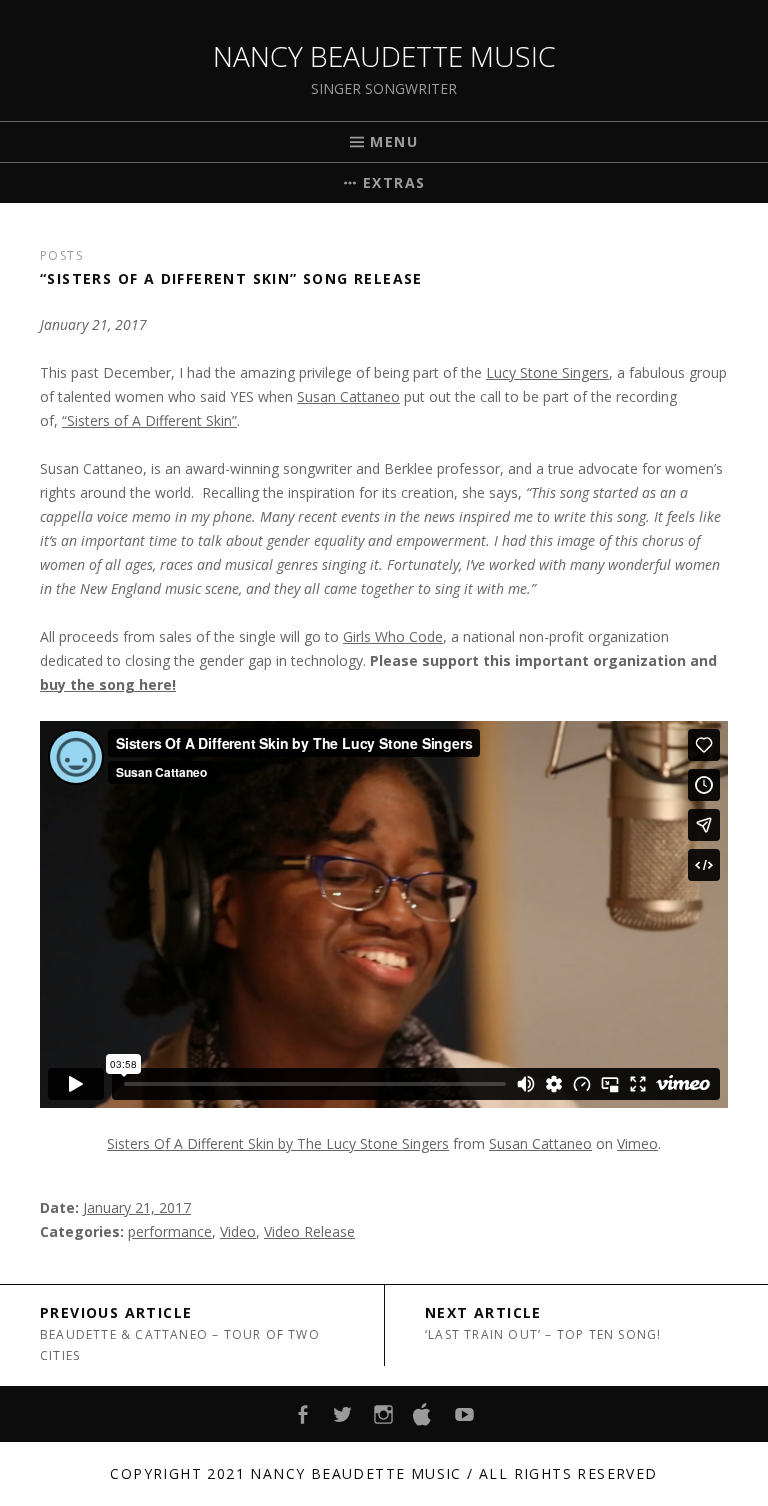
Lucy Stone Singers (547, 372)
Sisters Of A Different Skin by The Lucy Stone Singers (278, 1143)
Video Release (309, 1231)
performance (170, 1231)
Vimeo (637, 1143)
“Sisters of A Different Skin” (149, 420)
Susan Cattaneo (348, 396)
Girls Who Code (393, 636)
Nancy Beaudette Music (384, 56)
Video (238, 1231)
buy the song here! (108, 684)
